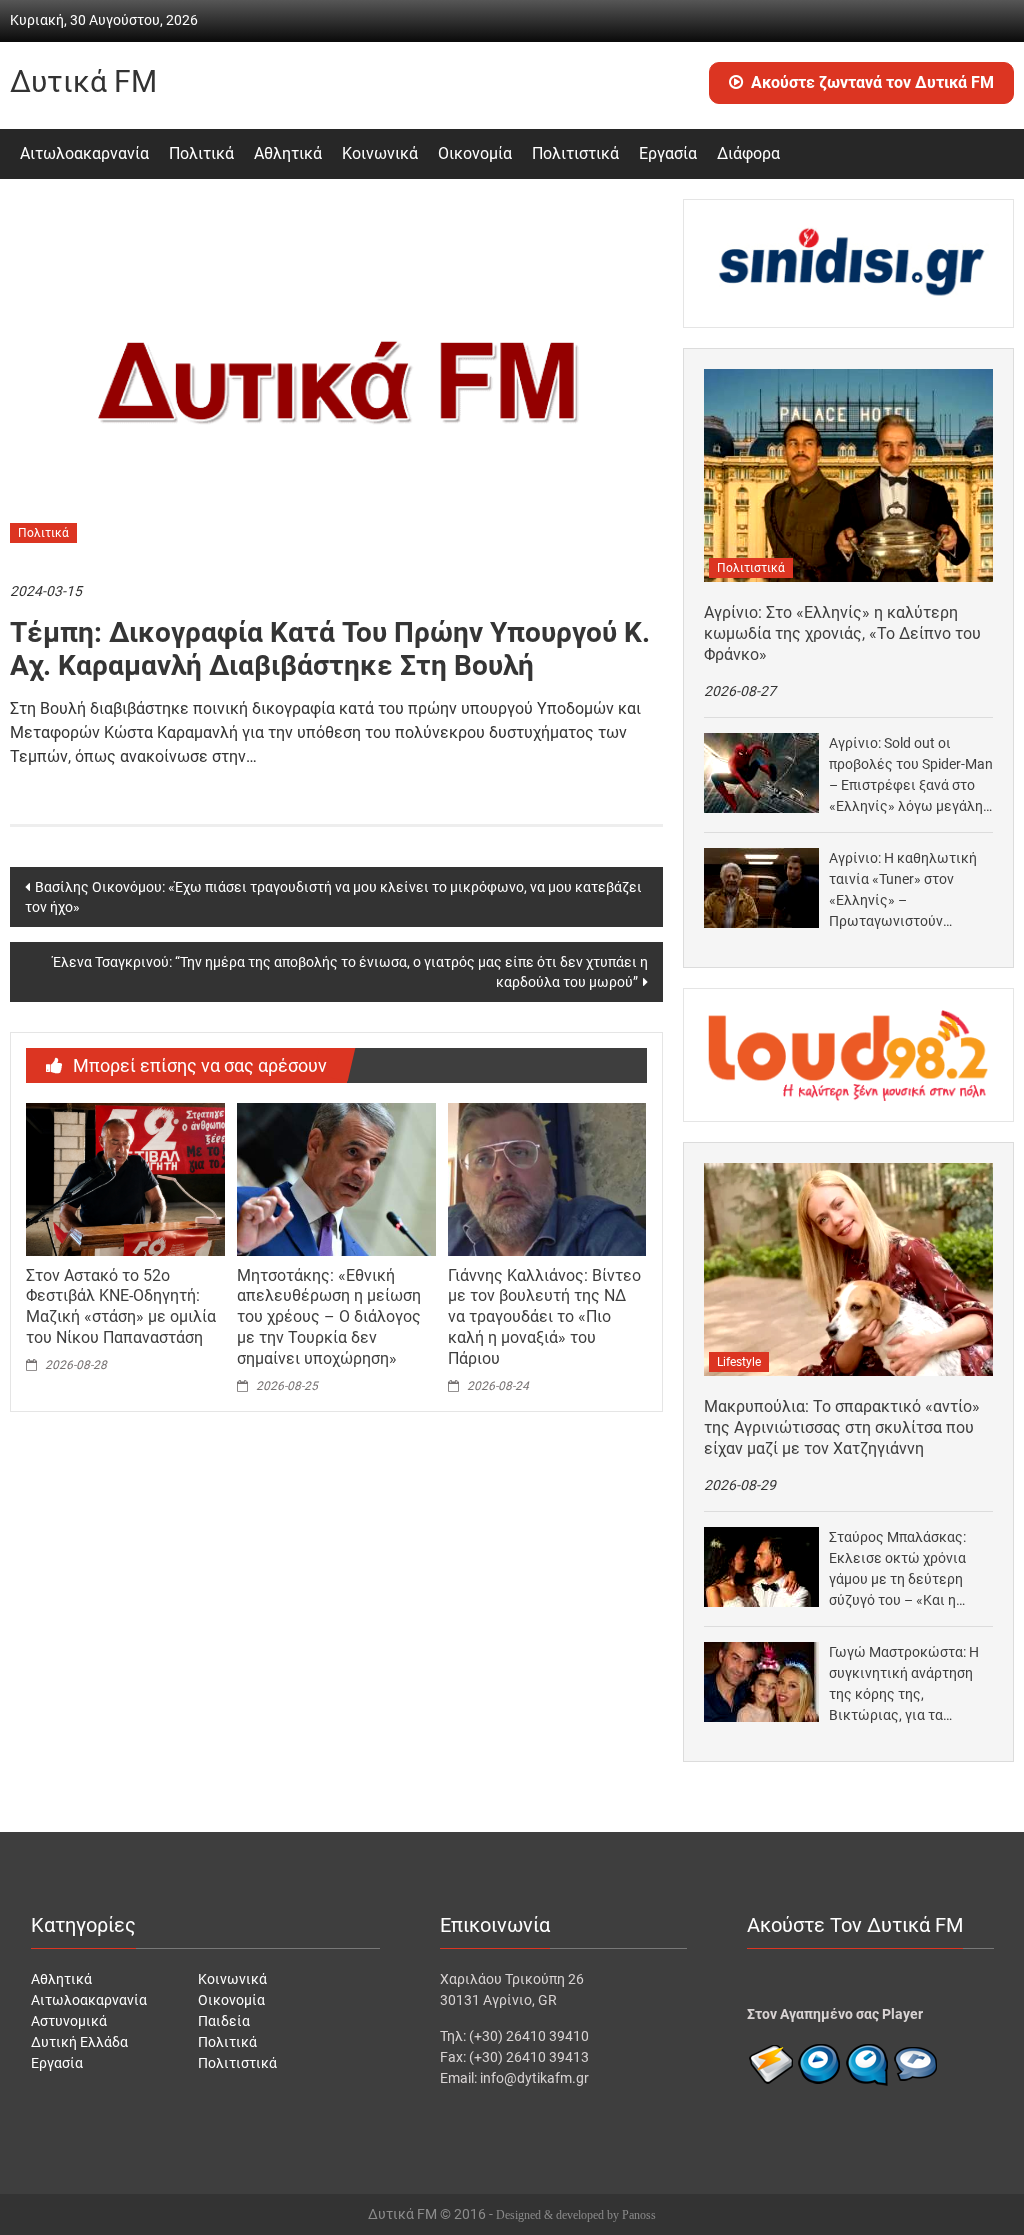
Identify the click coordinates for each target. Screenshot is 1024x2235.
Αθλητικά (288, 153)
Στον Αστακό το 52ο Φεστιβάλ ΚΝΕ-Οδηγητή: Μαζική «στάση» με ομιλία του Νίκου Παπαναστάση (121, 1306)
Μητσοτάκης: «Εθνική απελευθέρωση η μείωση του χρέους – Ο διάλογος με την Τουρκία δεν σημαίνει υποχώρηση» (329, 1317)
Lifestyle (739, 1362)
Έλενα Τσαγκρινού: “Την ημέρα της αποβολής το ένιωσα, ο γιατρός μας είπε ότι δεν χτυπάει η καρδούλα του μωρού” (350, 972)
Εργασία (668, 153)
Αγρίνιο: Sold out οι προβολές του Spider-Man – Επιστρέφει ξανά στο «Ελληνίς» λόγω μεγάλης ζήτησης (911, 776)
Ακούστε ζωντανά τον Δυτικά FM (872, 82)
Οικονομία (475, 153)
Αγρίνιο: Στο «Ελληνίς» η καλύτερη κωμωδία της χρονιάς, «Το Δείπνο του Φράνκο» (842, 633)
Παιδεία (224, 2021)
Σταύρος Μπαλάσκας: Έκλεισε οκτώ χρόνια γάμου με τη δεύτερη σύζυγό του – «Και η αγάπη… (897, 1570)
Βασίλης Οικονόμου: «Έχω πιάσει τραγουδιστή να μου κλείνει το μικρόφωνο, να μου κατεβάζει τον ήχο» (333, 897)
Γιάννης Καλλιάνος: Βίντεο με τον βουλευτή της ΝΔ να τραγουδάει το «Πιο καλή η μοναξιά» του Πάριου (544, 1317)
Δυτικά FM (83, 81)
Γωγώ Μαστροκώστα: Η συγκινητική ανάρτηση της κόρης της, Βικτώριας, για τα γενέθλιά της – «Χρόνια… (909, 1685)
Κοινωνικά (380, 153)
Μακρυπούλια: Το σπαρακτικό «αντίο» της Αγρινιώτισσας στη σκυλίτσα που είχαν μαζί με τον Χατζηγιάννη (842, 1427)
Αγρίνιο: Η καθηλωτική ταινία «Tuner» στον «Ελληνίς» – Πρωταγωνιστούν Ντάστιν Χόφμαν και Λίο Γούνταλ (906, 891)
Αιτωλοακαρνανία (84, 153)
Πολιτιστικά (575, 153)
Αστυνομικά (69, 2021)
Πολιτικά (201, 153)
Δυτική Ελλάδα (79, 2042)
